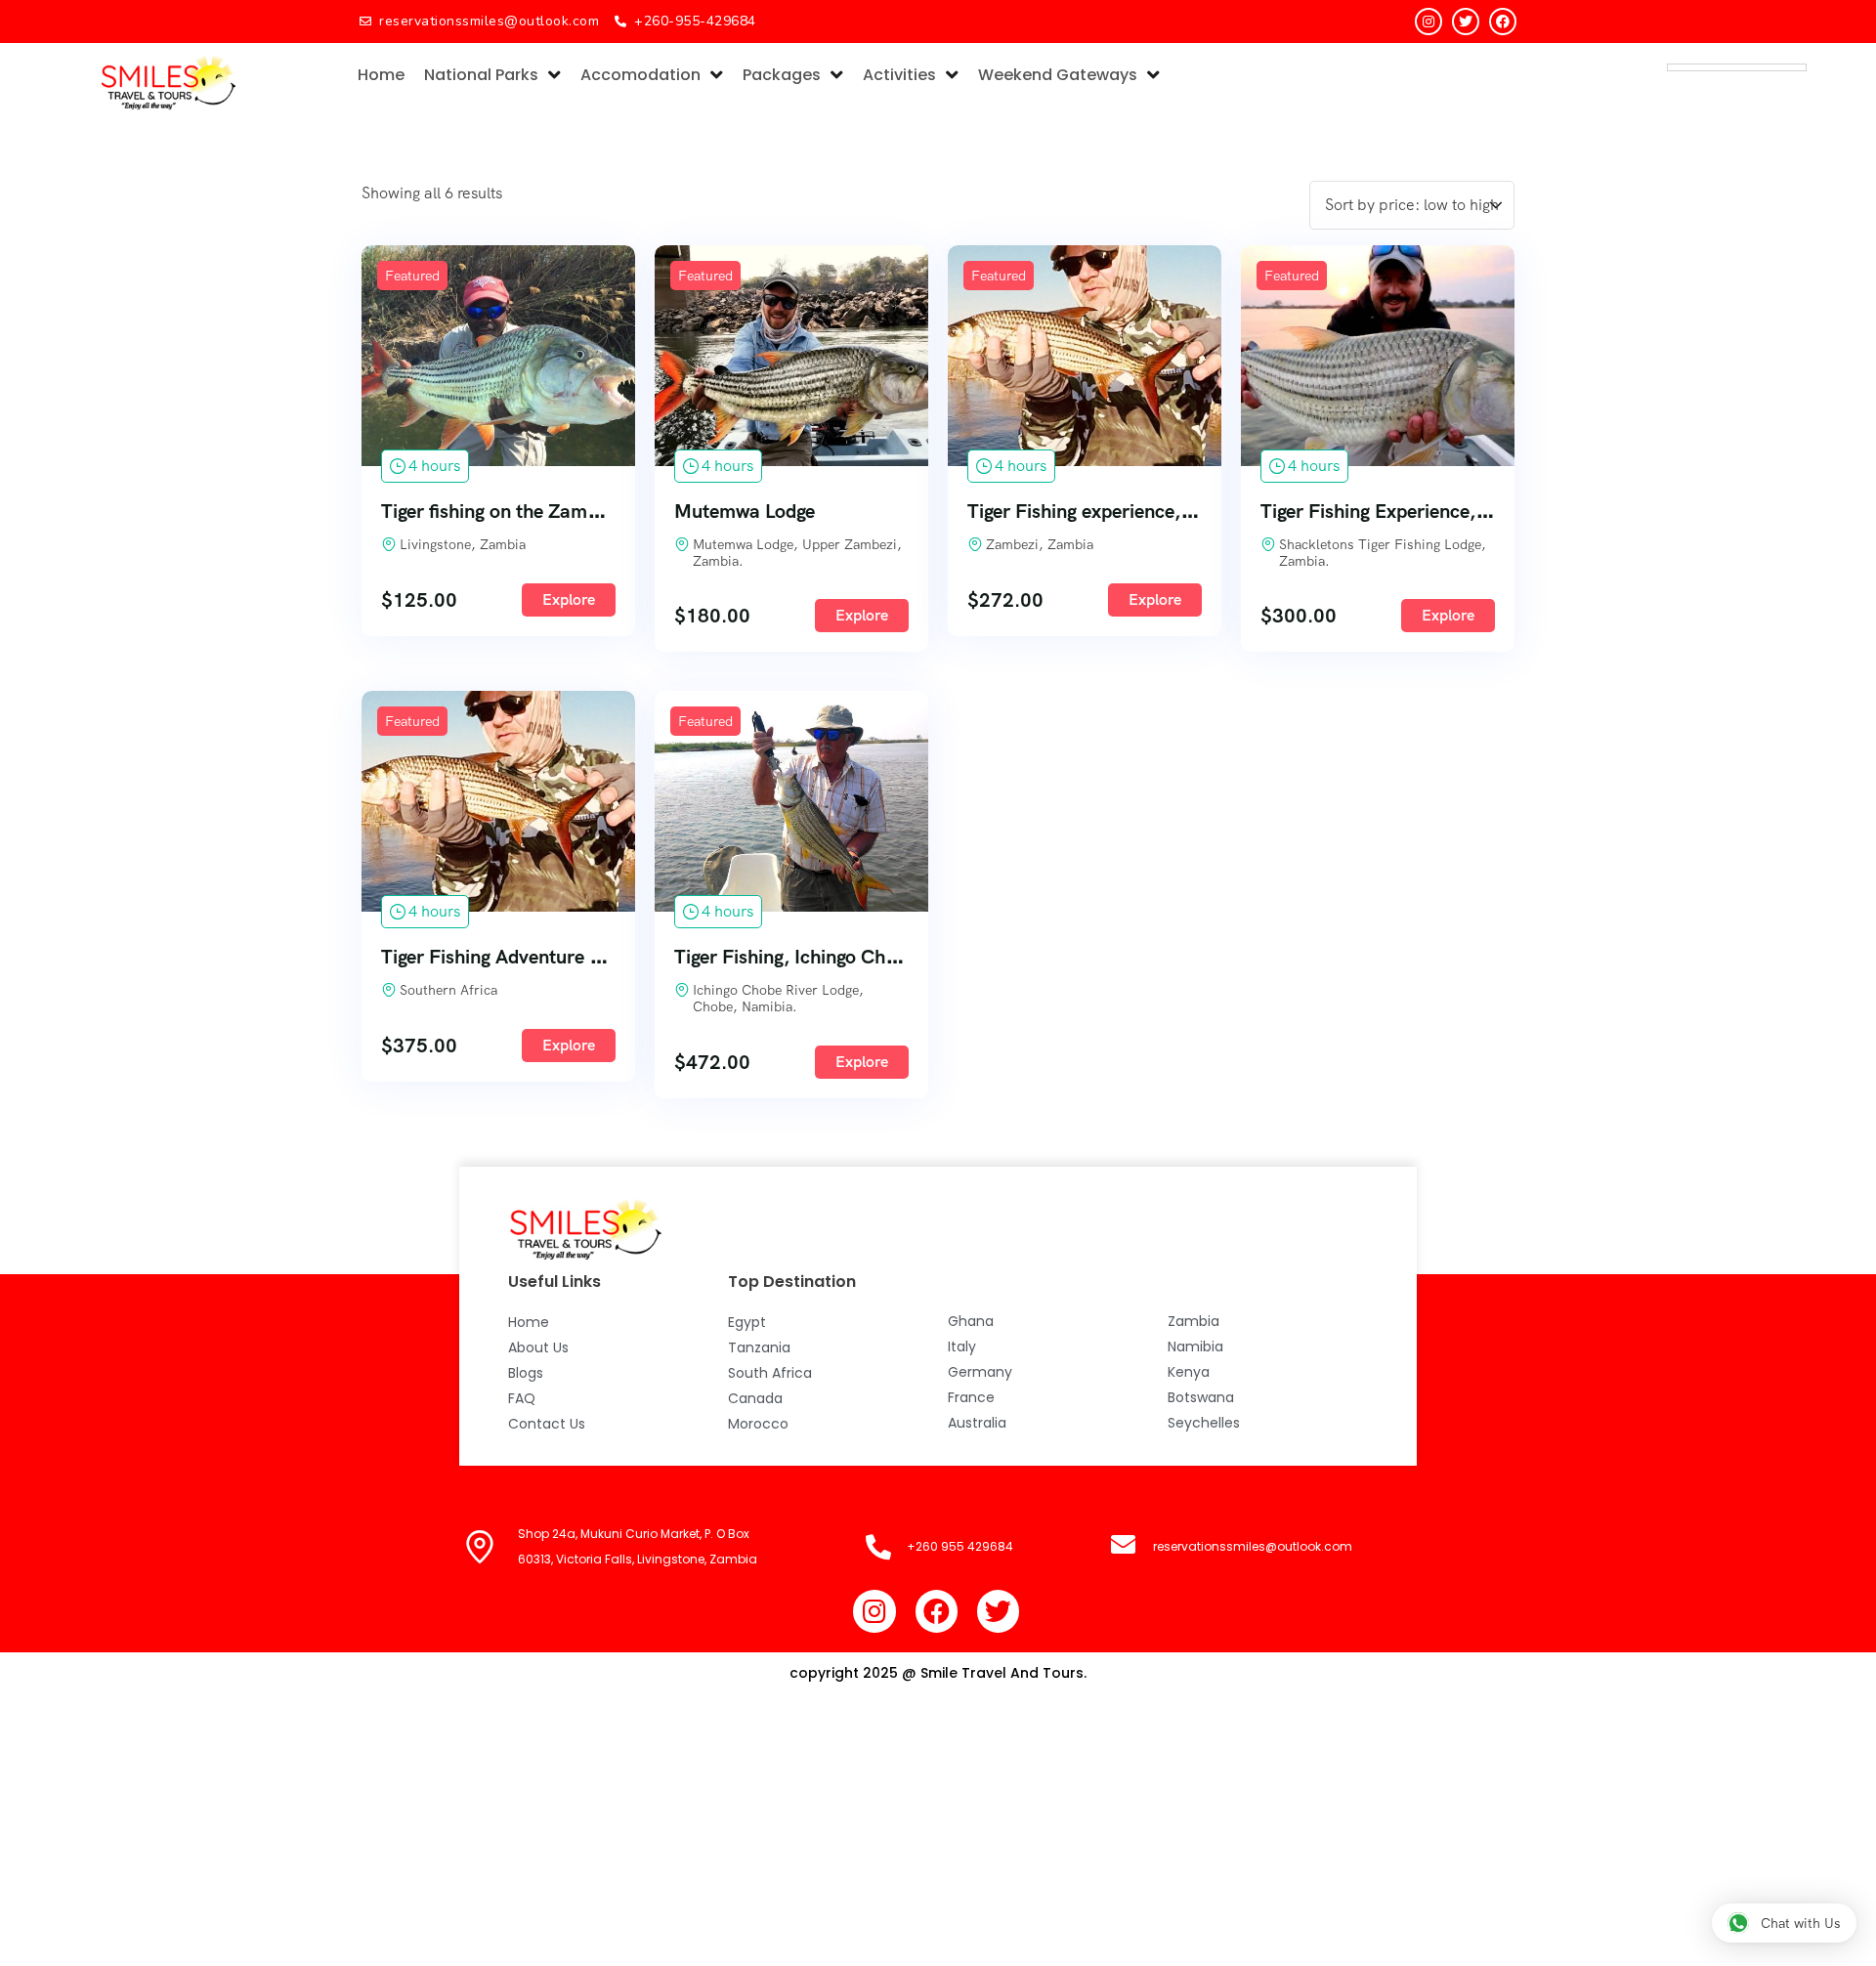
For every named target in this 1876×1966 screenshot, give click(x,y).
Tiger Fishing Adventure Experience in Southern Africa (613, 957)
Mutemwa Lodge (745, 511)
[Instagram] (1428, 21)
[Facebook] (1503, 21)
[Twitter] (1466, 21)
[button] (1784, 1923)
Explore (569, 599)
